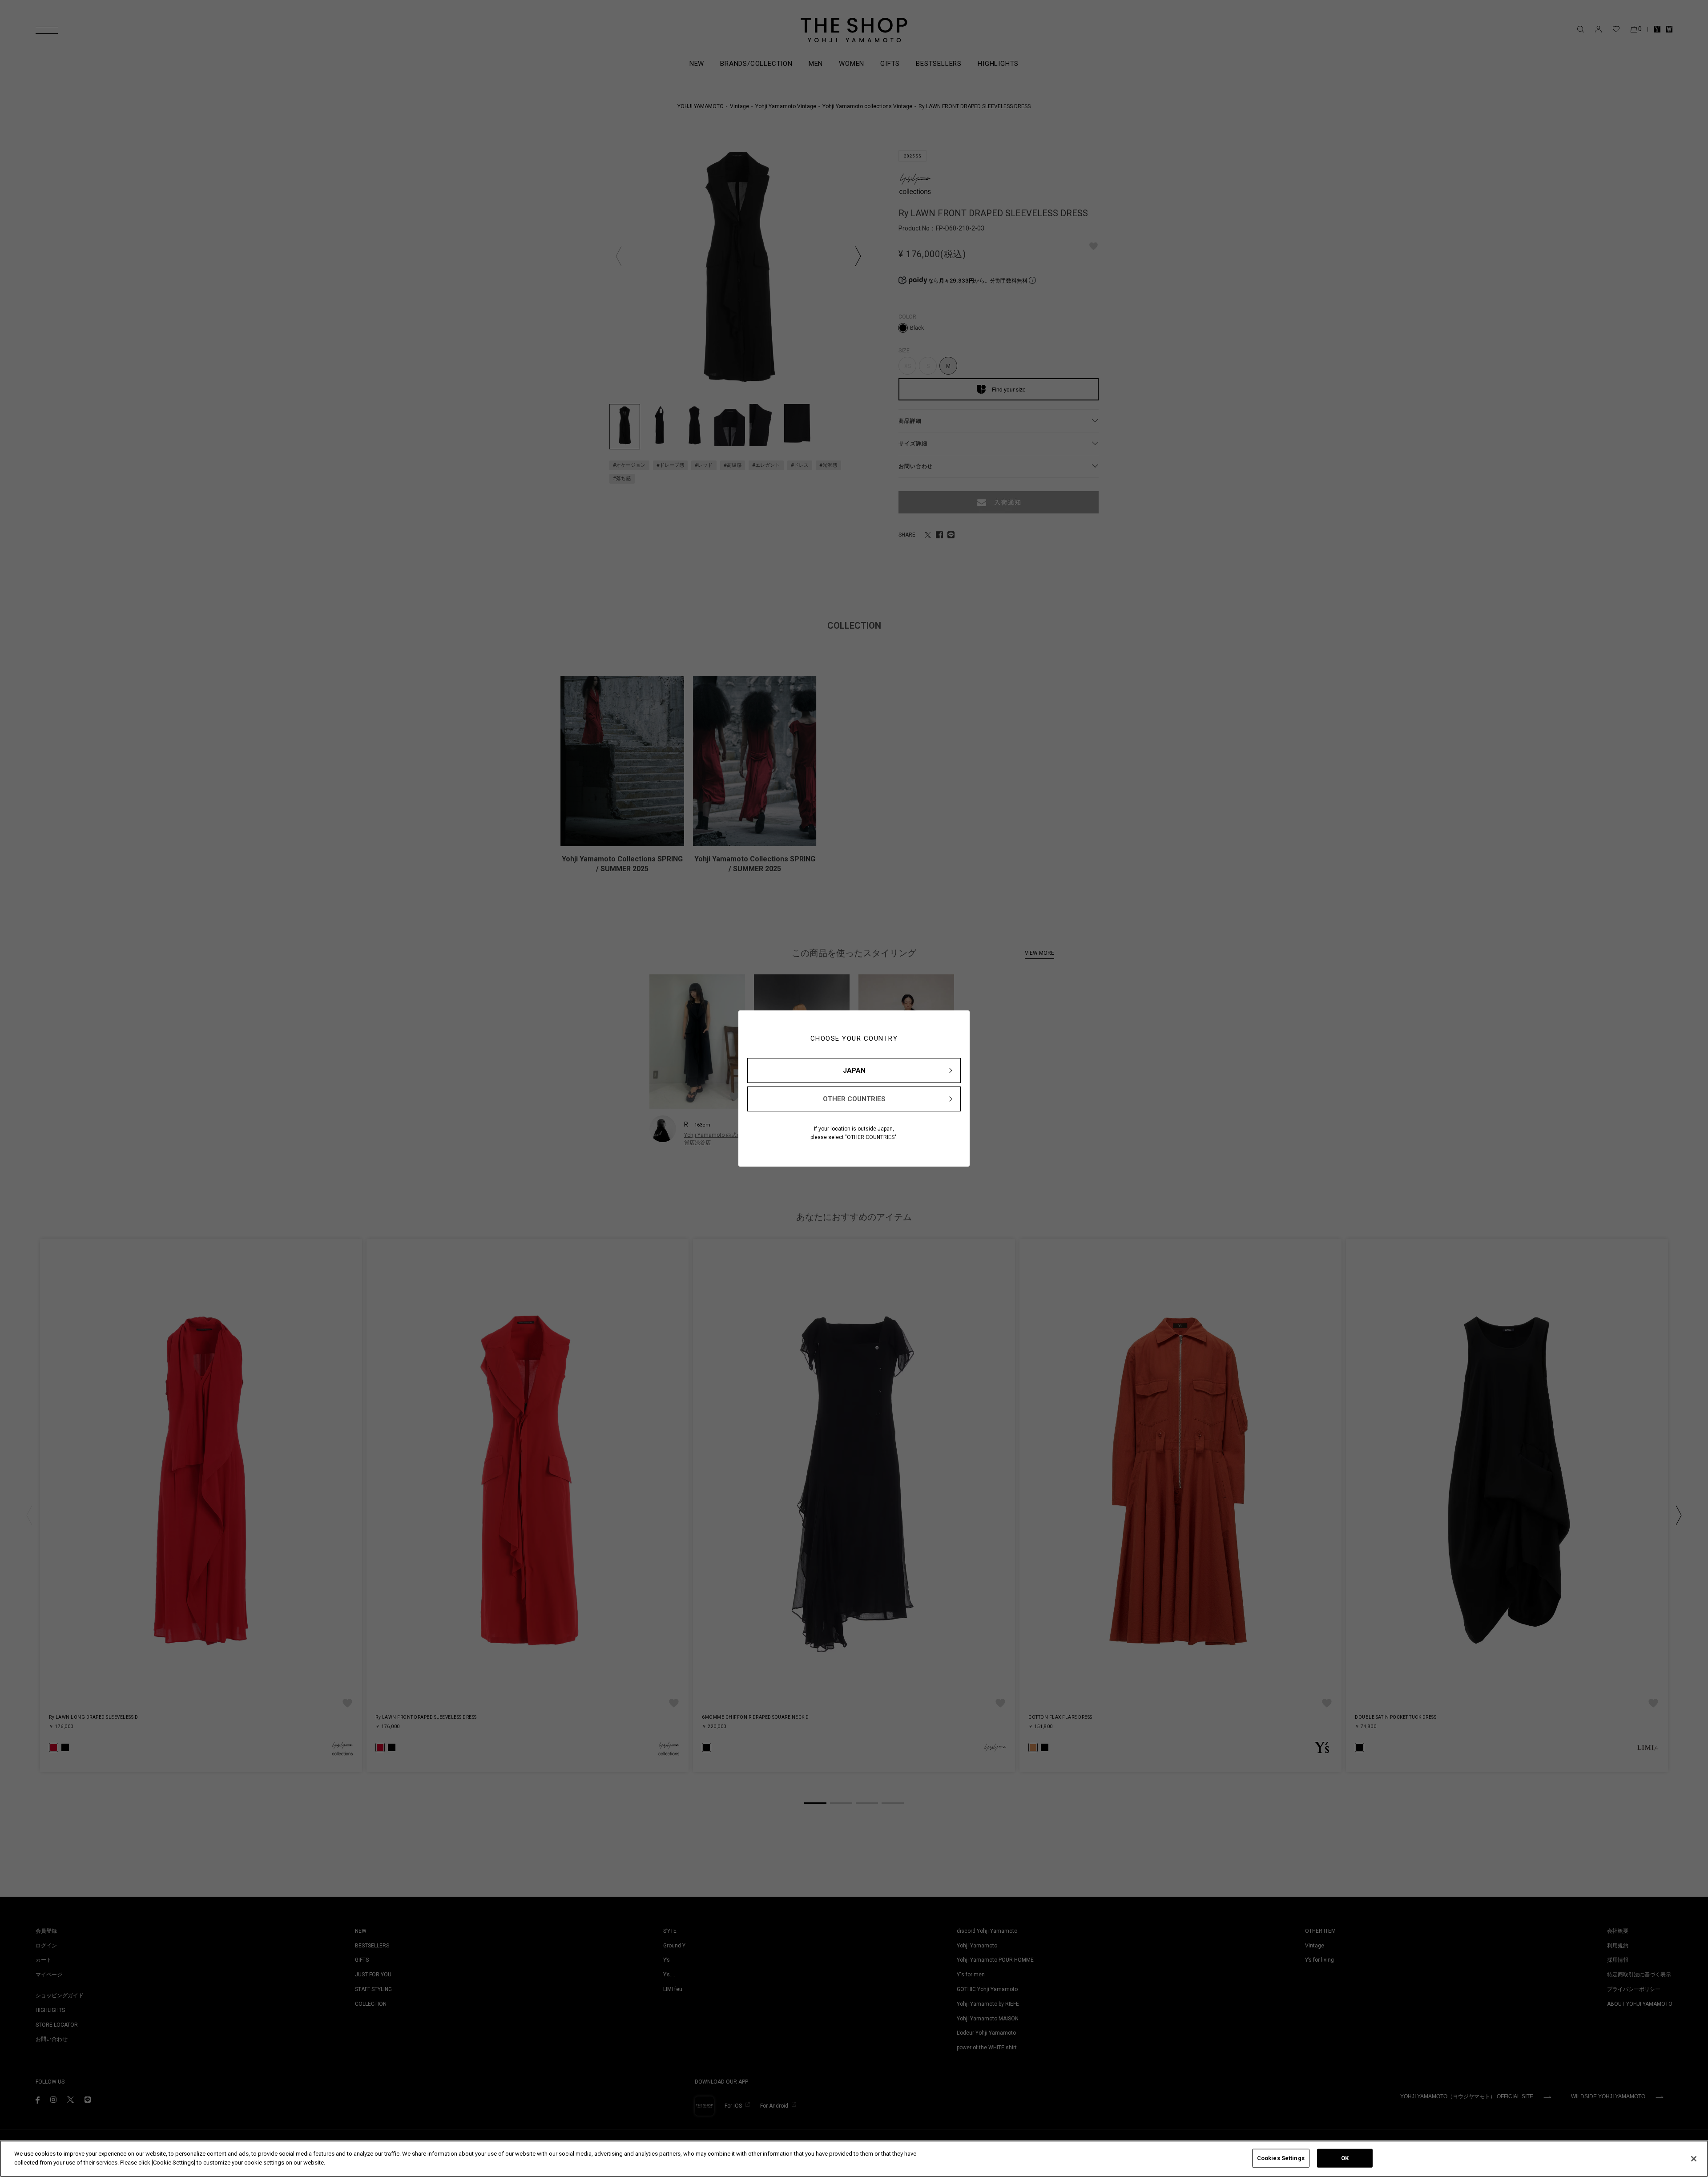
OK (1345, 2158)
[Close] (1694, 2159)
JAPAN (854, 1070)
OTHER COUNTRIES (854, 1099)
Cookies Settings (1281, 2158)
